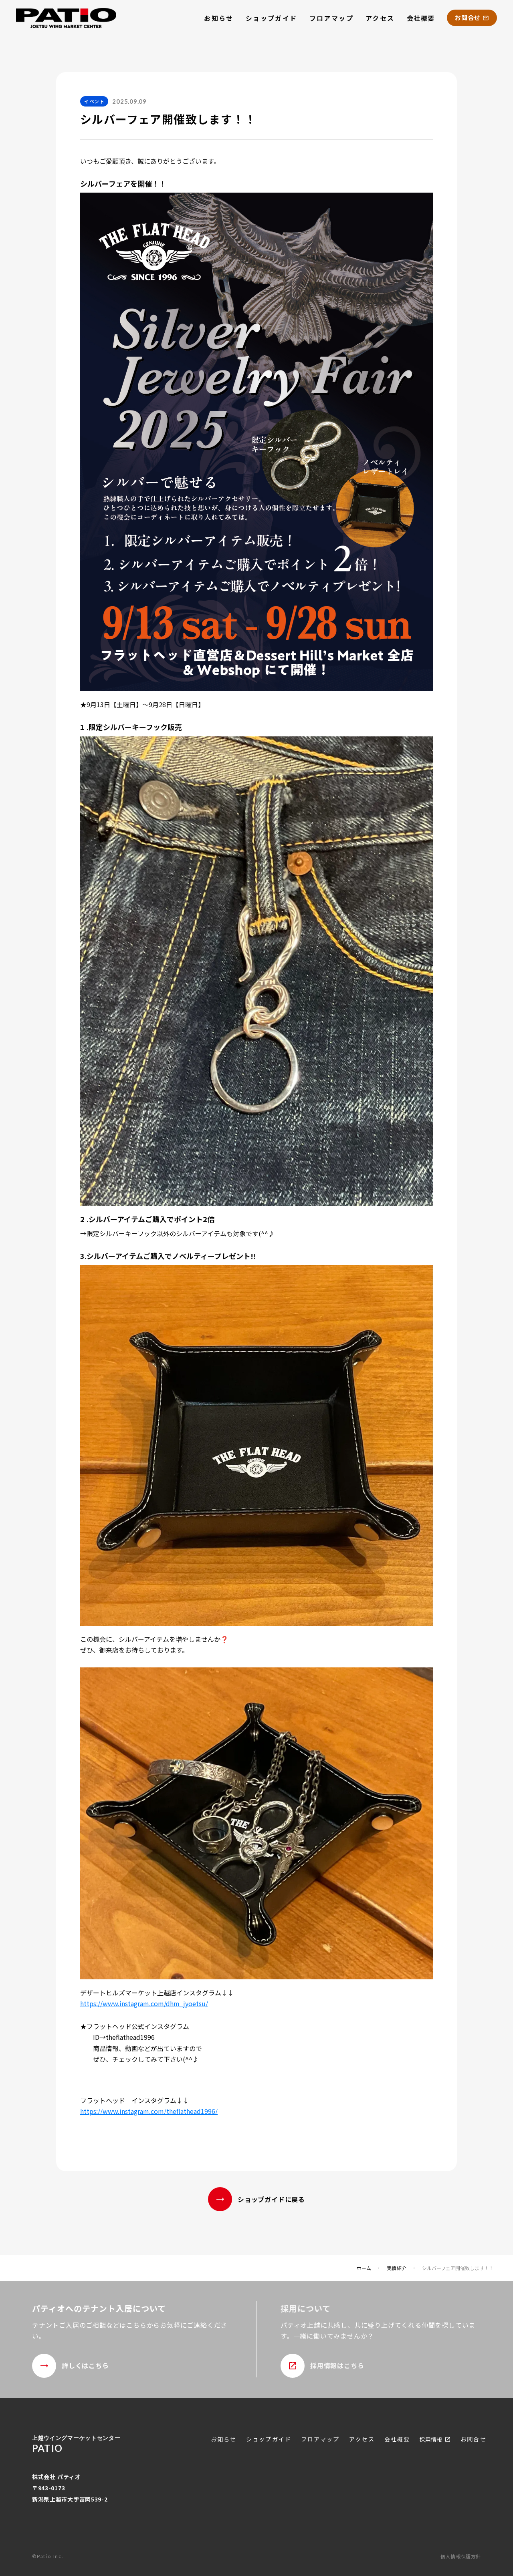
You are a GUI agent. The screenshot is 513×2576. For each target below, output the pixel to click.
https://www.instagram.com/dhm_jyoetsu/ (144, 2003)
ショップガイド (272, 18)
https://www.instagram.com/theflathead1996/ (149, 2111)
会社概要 (421, 18)
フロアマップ (331, 18)
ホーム (364, 2268)
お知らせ (219, 18)
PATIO (47, 2448)
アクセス (380, 18)
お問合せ (473, 2439)
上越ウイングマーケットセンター (76, 2438)
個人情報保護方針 (461, 2556)
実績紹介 (397, 2268)
